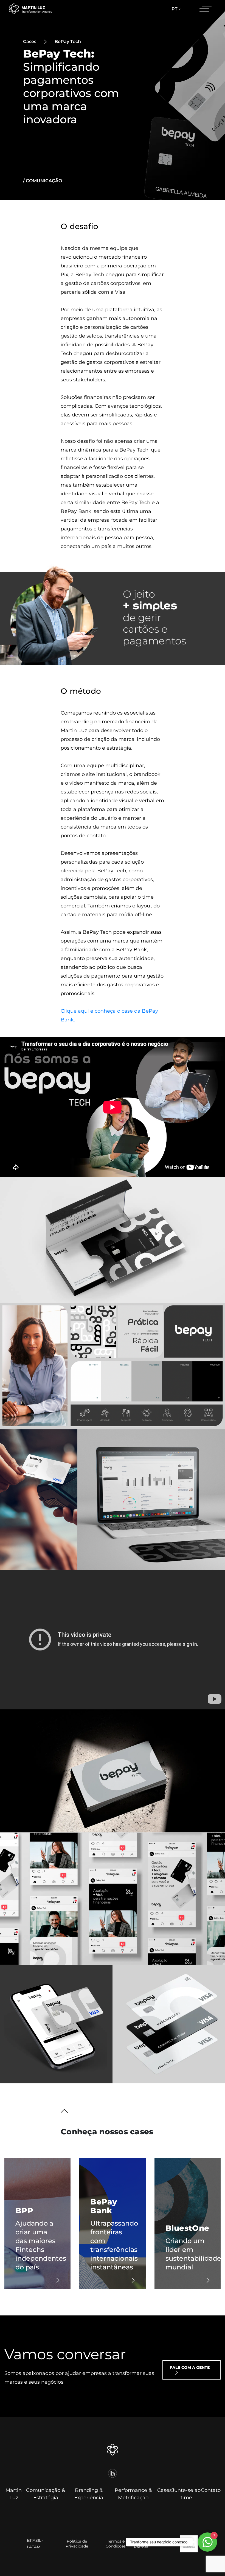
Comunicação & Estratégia (46, 2494)
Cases (164, 2490)
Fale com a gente (190, 2367)
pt (175, 9)
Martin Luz (14, 2494)
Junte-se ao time (186, 2494)
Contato (211, 2490)
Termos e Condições (116, 2544)
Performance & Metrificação (133, 2494)
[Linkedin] (113, 2473)
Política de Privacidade (77, 2544)
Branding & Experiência (89, 2494)
